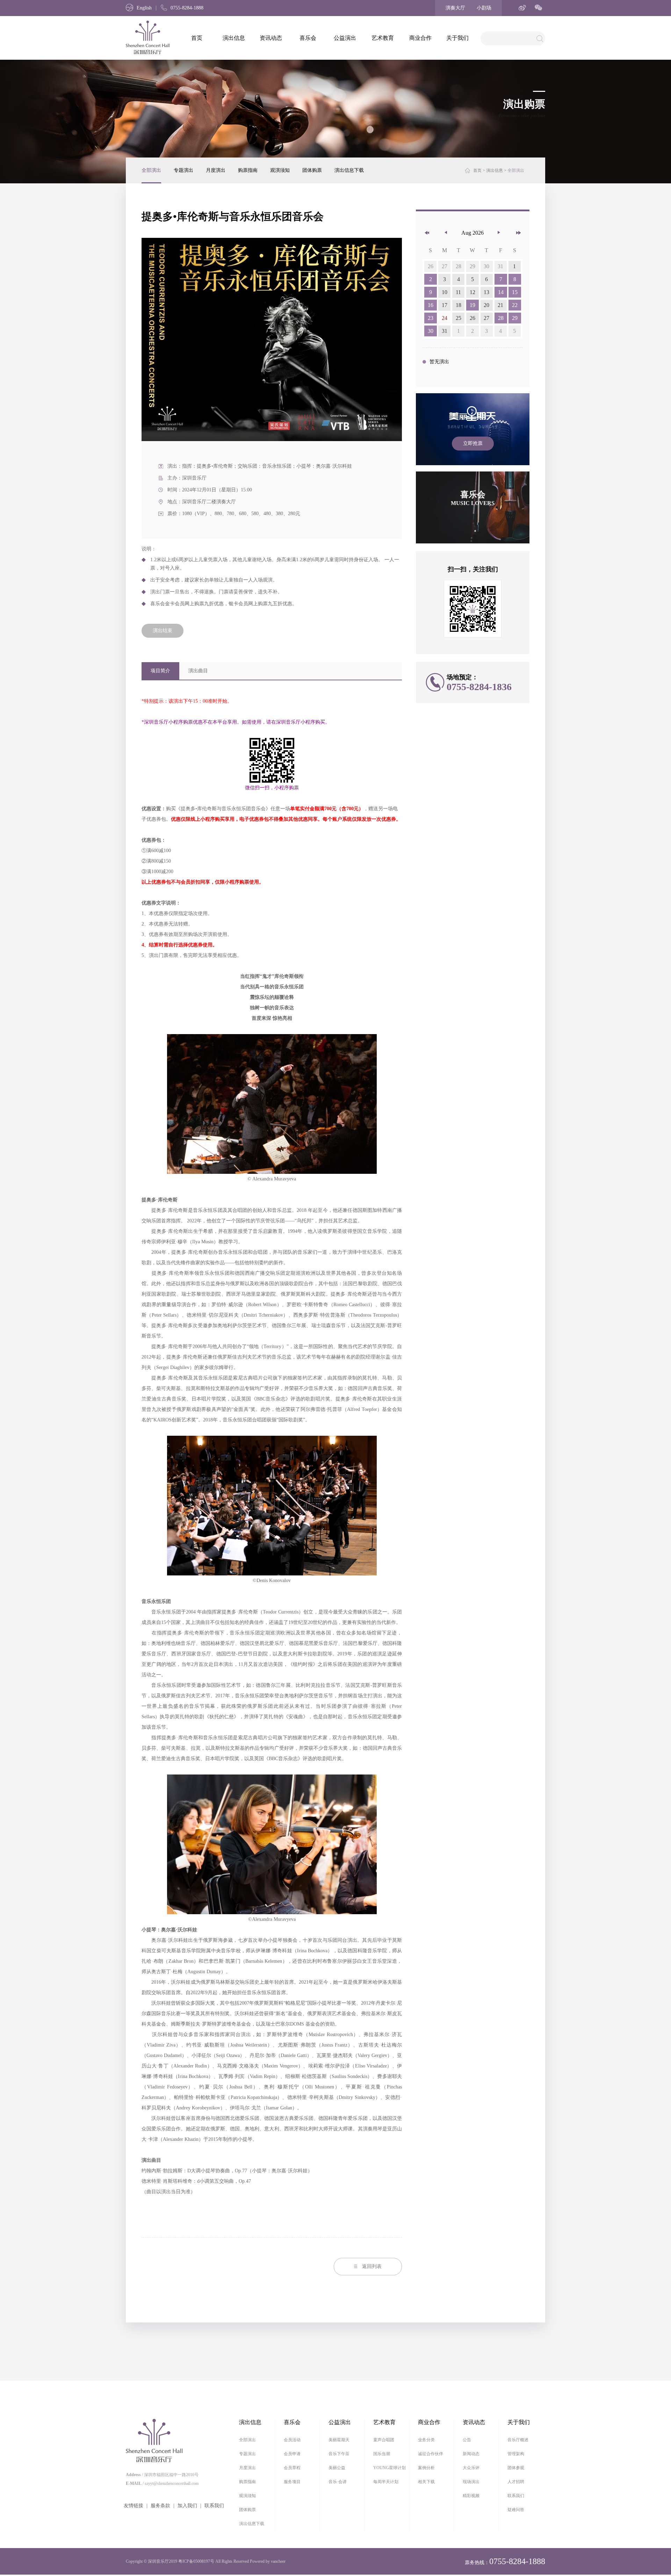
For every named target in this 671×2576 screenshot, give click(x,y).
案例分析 (426, 2468)
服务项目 (292, 2482)
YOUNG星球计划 (389, 2468)
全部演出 (151, 170)
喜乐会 (308, 38)
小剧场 (484, 8)
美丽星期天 (339, 2440)
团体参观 (516, 2468)
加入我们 (187, 2506)
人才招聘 (516, 2482)
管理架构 (516, 2454)
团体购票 (312, 170)
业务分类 (426, 2440)
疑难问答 (516, 2510)
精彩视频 (471, 2496)
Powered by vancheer (268, 2561)
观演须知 (280, 170)
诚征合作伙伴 (431, 2454)
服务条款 (160, 2506)
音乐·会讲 (338, 2482)
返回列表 (372, 2266)
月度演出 (216, 170)
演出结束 (163, 631)
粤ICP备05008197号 (196, 2561)
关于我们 (457, 38)
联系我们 (214, 2506)
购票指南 (248, 170)
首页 (197, 38)
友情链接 (134, 2506)
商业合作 (420, 38)
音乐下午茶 (339, 2454)
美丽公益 (337, 2468)
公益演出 (345, 38)
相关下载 (426, 2482)
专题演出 (183, 170)
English (144, 8)
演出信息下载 (349, 170)
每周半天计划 (386, 2482)
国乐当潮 (382, 2454)
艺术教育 (383, 38)
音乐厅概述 (518, 2440)
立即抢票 (473, 443)
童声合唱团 (384, 2440)
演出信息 (234, 38)
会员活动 (292, 2440)
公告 (467, 2440)
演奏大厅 (455, 8)
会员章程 (292, 2468)
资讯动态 (271, 38)
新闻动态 (471, 2454)
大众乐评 (471, 2468)
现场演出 (471, 2482)
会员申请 (292, 2454)
